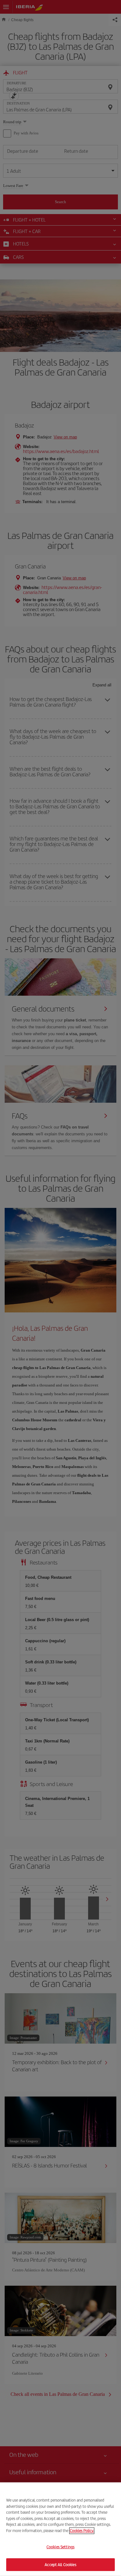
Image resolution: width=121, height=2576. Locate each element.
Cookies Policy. (82, 2530)
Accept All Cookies (60, 2564)
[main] (60, 2529)
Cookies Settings (60, 2547)
